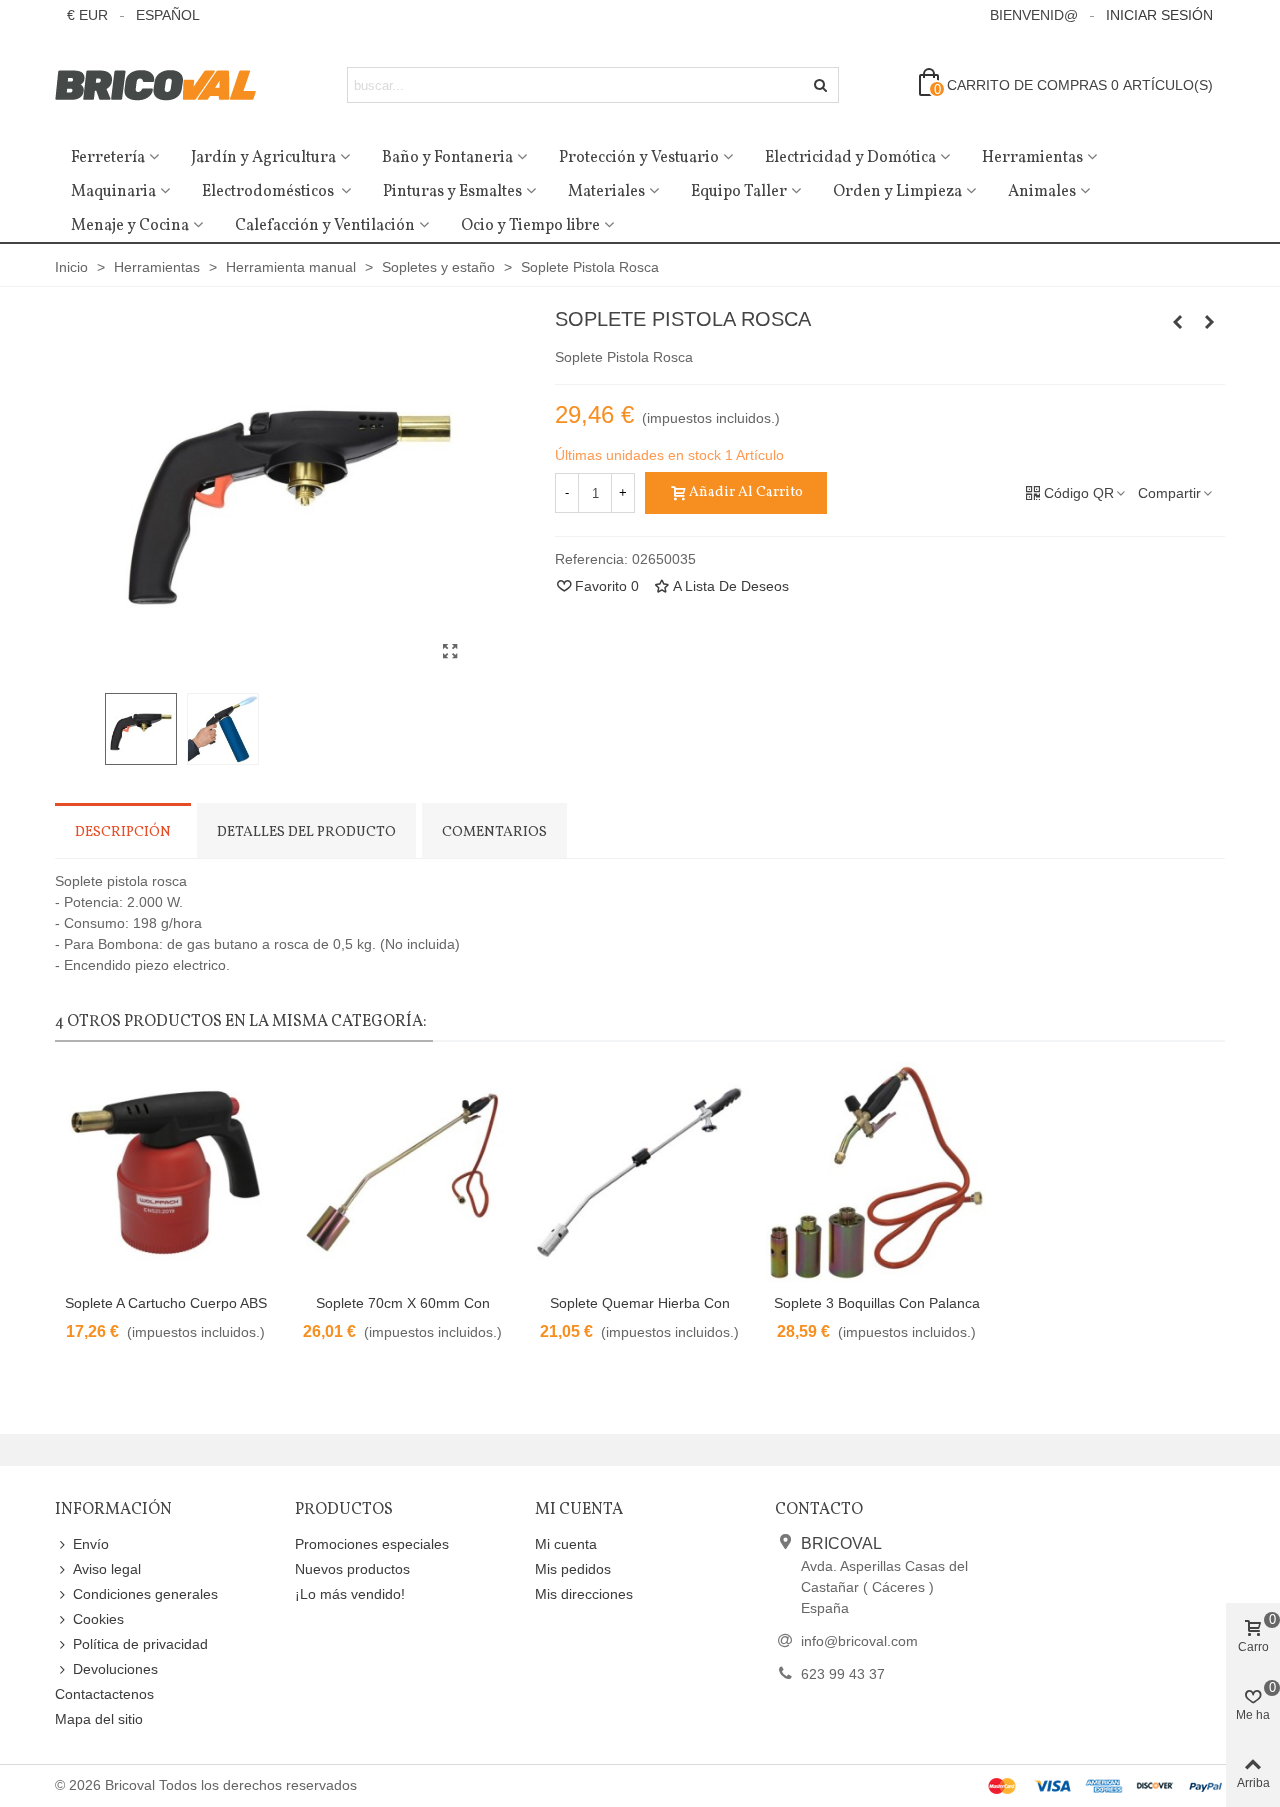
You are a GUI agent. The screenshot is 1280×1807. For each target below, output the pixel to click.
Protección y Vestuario (639, 158)
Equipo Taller (739, 192)
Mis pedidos (573, 1569)
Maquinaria (113, 192)
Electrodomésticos (269, 192)
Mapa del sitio (99, 1719)
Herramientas (1032, 158)
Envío (91, 1544)
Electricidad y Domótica (850, 158)
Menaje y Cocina (130, 226)
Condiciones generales (145, 1594)
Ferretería (108, 158)
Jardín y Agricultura (263, 158)
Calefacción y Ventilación (325, 226)
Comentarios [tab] (494, 832)
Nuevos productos (352, 1569)
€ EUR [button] (87, 15)
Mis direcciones (584, 1594)
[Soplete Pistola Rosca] (450, 652)
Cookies (98, 1619)
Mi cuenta (566, 1544)
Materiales (606, 192)
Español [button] (168, 15)
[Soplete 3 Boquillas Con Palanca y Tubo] (876, 1172)
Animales (1042, 192)
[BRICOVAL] (165, 85)
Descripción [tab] (123, 832)
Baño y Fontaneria (447, 158)
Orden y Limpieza (897, 192)
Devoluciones (115, 1669)
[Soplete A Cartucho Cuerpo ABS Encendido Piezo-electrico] (1210, 322)
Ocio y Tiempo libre (530, 226)
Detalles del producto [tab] (306, 832)
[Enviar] (821, 85)
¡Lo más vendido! (350, 1594)
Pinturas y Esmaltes (452, 192)
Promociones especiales (372, 1544)
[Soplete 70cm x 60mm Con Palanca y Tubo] (402, 1172)
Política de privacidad (140, 1644)
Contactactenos (104, 1694)
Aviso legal (107, 1569)
